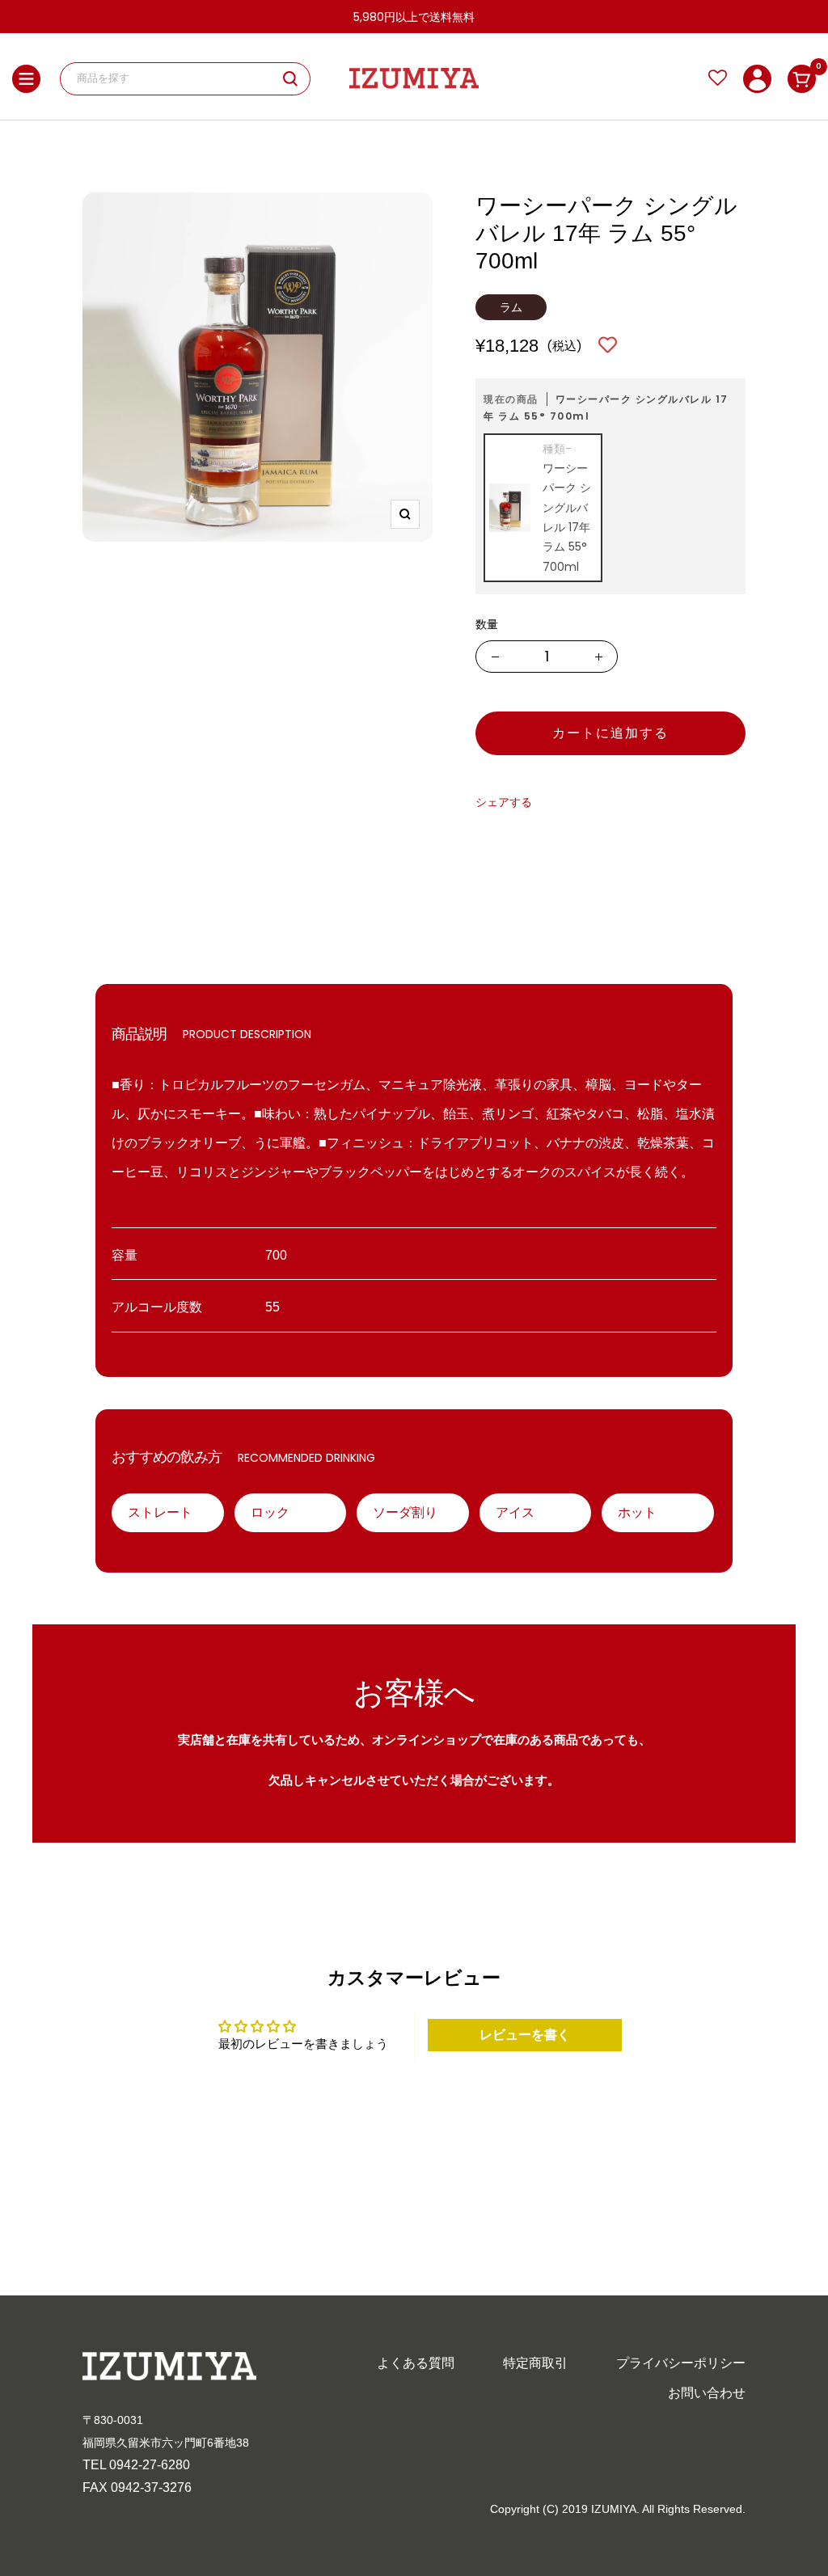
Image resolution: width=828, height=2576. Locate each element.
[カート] (802, 79)
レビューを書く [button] (525, 2035)
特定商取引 (535, 2363)
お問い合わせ (707, 2393)
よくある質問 (416, 2363)
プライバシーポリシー (681, 2363)
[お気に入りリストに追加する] (608, 346)
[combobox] (180, 79)
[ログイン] (757, 79)
